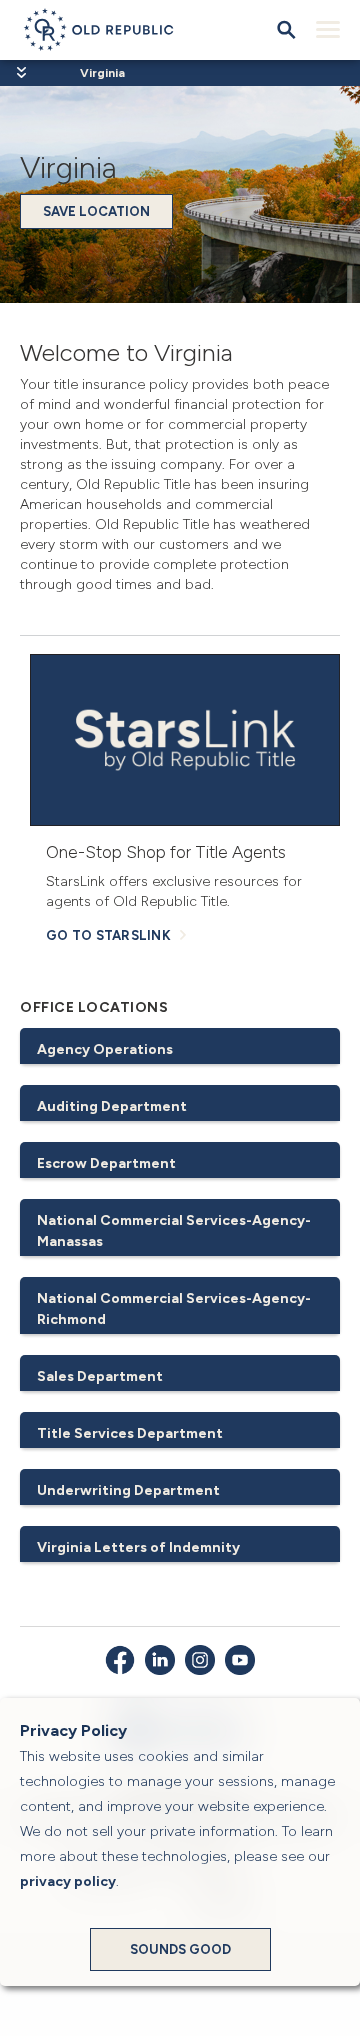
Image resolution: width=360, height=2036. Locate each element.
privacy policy (68, 1881)
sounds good (180, 1949)
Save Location (96, 211)
